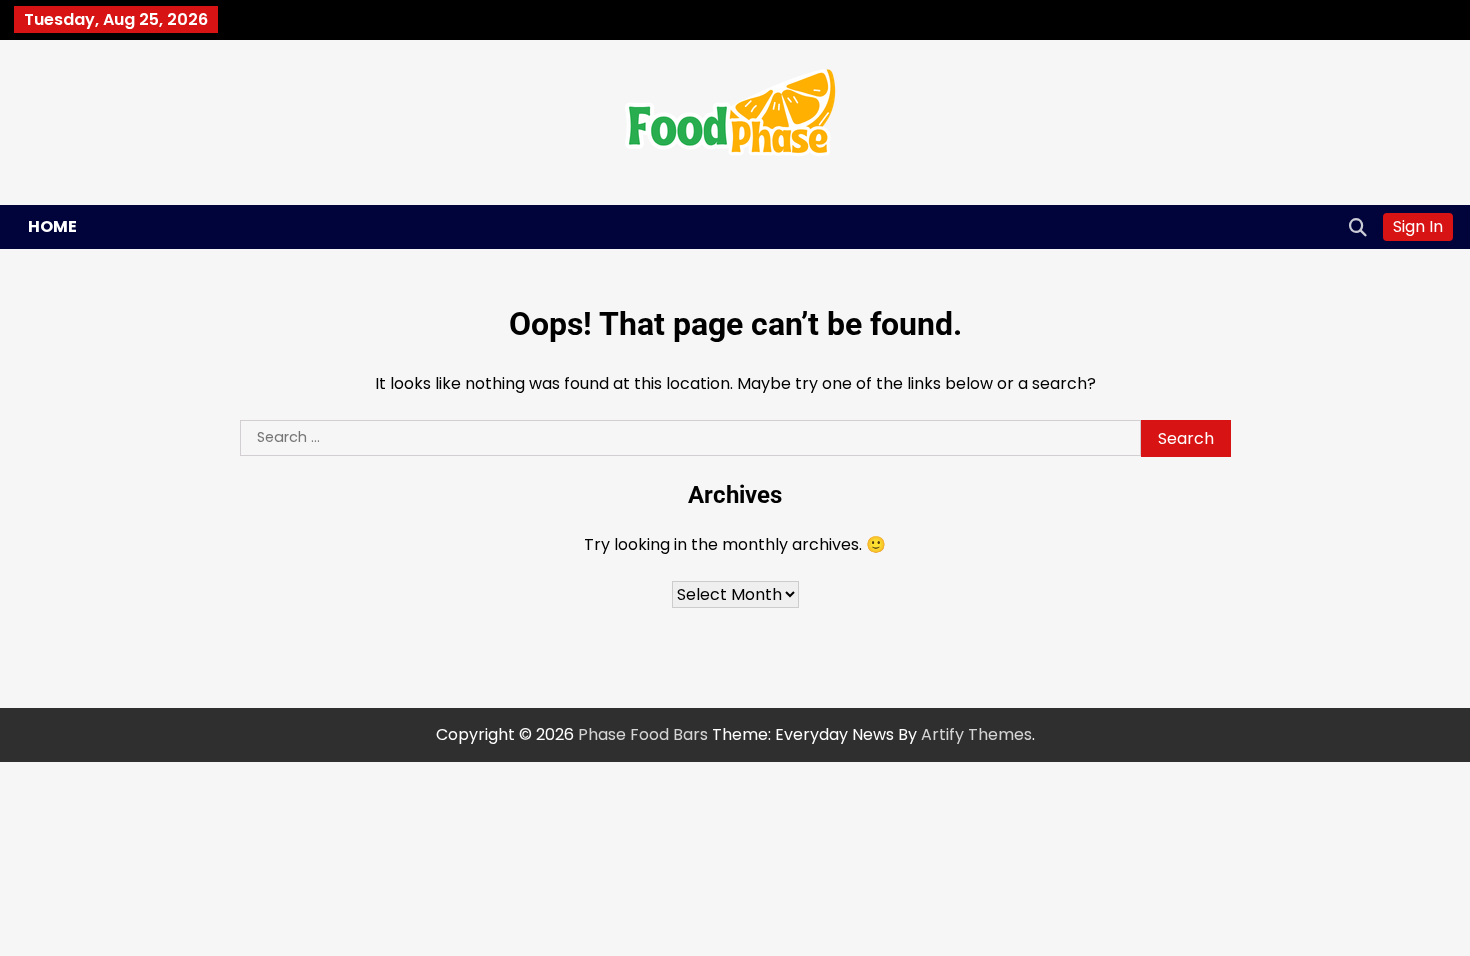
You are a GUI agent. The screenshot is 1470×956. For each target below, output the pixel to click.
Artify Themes (976, 734)
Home (52, 226)
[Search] (1358, 227)
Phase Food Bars (643, 734)
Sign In (1418, 226)
